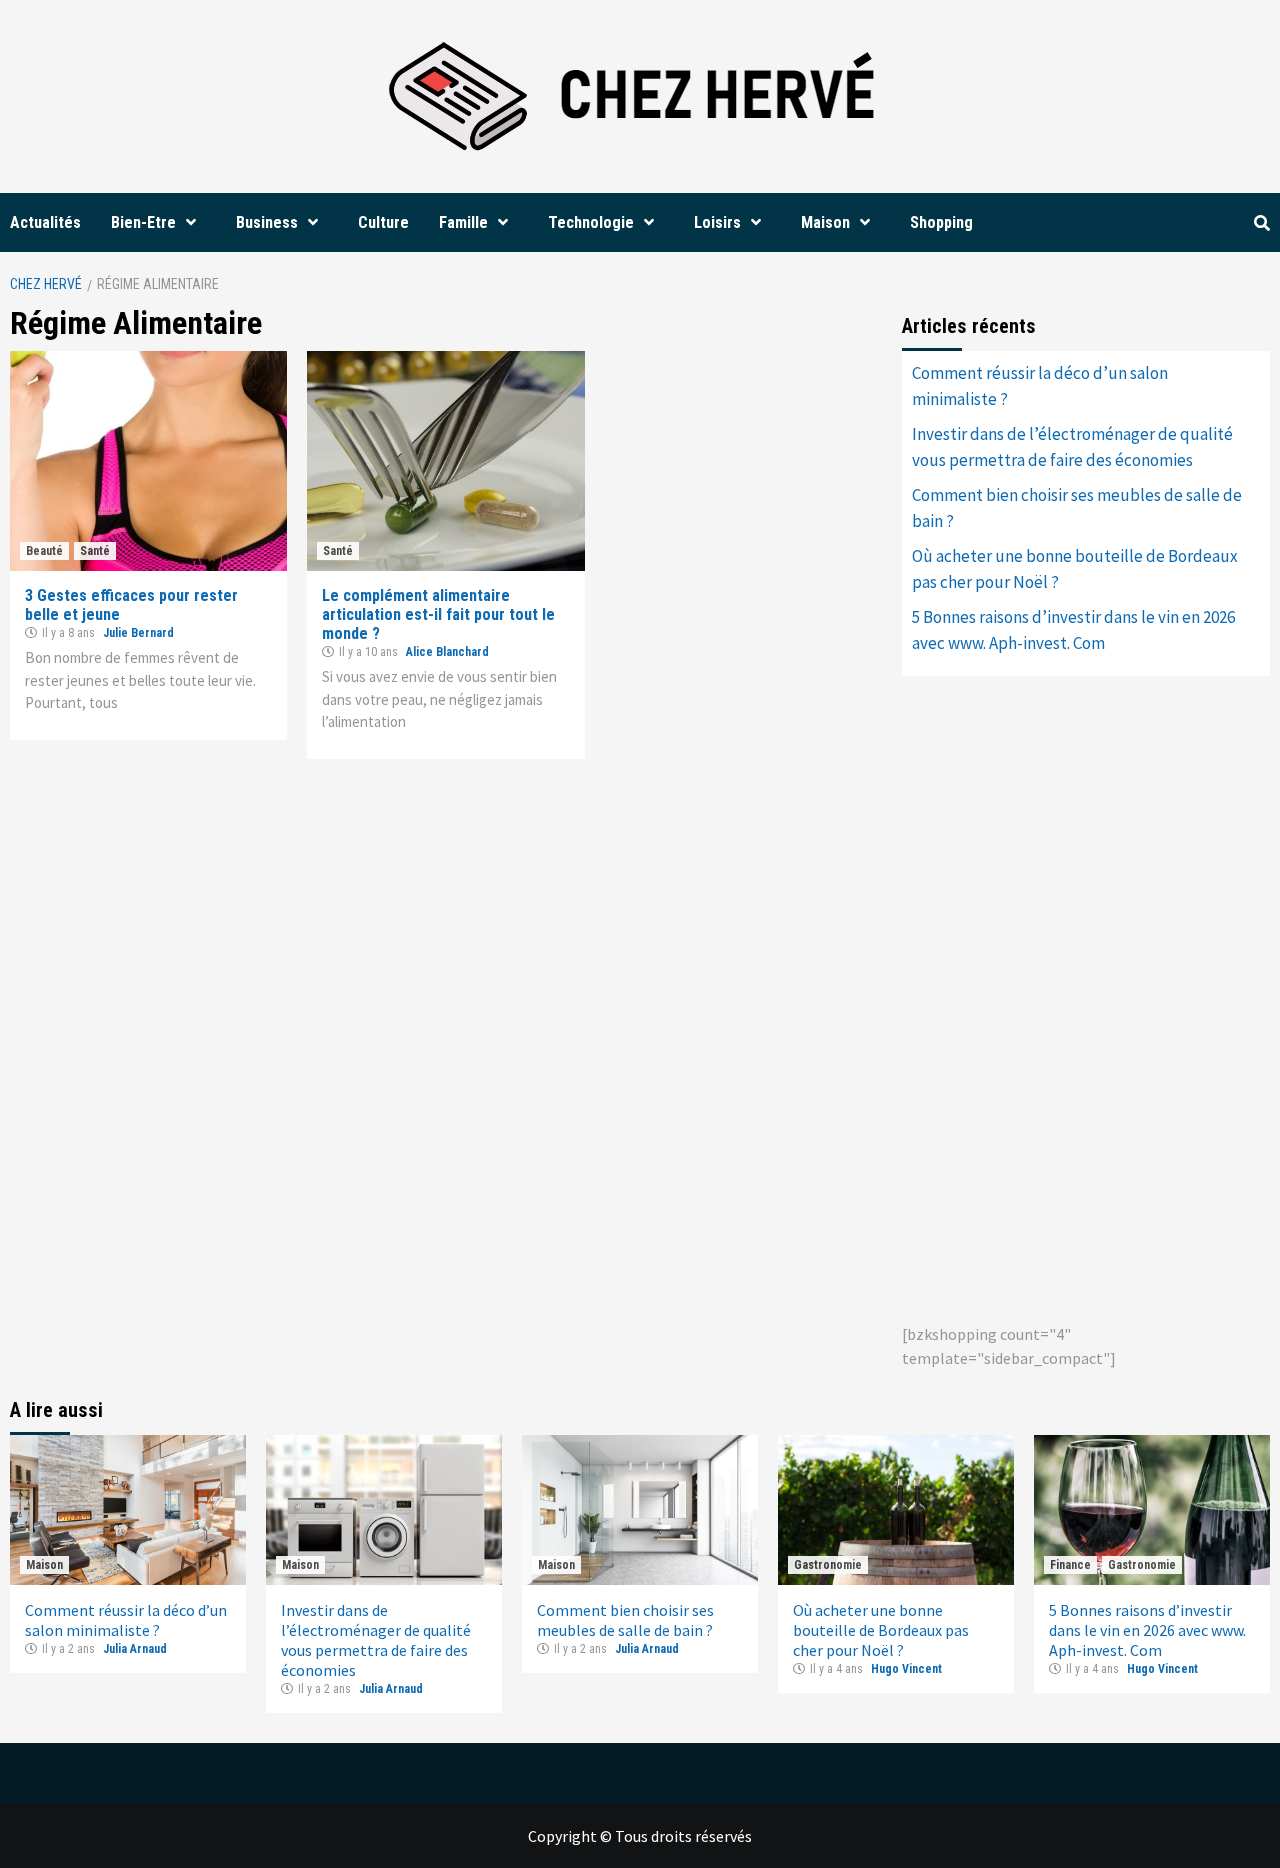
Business (267, 222)
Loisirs (717, 222)
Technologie (591, 222)
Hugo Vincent (906, 1669)
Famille (463, 222)
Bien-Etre (143, 222)
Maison (825, 222)
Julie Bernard (138, 633)
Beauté (44, 551)
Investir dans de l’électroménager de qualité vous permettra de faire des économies (1072, 447)
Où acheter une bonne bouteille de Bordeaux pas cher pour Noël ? (1075, 569)
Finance (1070, 1565)
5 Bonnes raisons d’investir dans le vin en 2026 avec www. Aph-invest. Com (1073, 630)
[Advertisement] (1052, 996)
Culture (383, 222)
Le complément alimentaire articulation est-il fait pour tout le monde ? (438, 614)
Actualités (45, 222)
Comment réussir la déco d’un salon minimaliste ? (1040, 386)
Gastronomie (828, 1565)
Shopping (941, 222)
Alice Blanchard (447, 652)
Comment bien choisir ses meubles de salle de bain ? (1077, 508)
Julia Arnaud (135, 1649)
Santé (95, 551)
